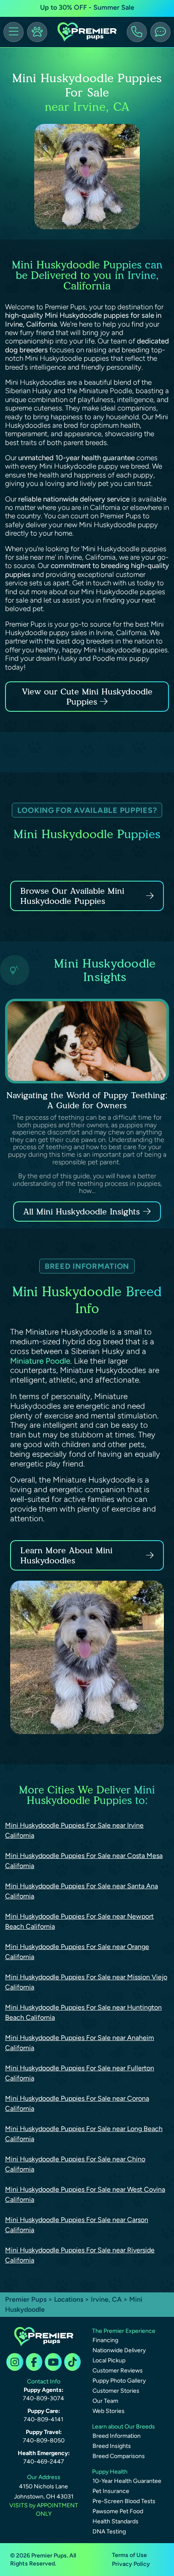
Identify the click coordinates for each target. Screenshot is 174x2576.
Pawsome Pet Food (118, 2511)
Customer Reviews (118, 2371)
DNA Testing (109, 2532)
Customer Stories (116, 2391)
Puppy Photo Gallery (119, 2381)
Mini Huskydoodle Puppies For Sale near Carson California (77, 2225)
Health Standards (116, 2521)
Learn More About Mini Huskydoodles (66, 1555)
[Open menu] (14, 32)
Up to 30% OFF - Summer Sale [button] (87, 7)
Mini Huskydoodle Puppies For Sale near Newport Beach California (79, 1921)
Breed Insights (112, 2446)
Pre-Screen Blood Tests (124, 2501)
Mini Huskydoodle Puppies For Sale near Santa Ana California (82, 1891)
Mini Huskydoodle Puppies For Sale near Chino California (75, 2164)
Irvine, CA (107, 2299)
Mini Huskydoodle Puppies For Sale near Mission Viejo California (86, 1982)
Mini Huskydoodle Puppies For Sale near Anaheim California (80, 2043)
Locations (69, 2299)
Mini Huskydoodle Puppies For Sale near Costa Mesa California (84, 1861)
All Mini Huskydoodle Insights (82, 1212)
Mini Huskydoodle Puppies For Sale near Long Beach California (84, 2134)
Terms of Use (129, 2555)
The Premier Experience (124, 2331)
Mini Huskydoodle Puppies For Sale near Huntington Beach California (83, 2012)
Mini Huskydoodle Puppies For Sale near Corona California (77, 2103)
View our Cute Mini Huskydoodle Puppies (87, 697)
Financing (105, 2340)
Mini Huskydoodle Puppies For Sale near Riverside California (80, 2255)
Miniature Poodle (40, 1361)
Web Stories (109, 2411)
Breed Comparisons (119, 2456)
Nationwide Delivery (119, 2350)
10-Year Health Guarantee (127, 2481)
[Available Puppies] (37, 32)
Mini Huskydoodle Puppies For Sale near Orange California (77, 1952)
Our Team (105, 2401)
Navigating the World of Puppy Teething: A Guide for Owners (87, 1100)
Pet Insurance (111, 2491)
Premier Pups (26, 2299)
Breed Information (117, 2436)
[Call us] (137, 32)
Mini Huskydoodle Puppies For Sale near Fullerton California (80, 2073)
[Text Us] (160, 32)
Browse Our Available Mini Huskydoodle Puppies (72, 896)
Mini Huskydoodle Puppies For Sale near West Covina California (85, 2194)
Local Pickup (109, 2360)
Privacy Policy (131, 2564)
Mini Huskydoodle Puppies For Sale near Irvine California (74, 1830)
